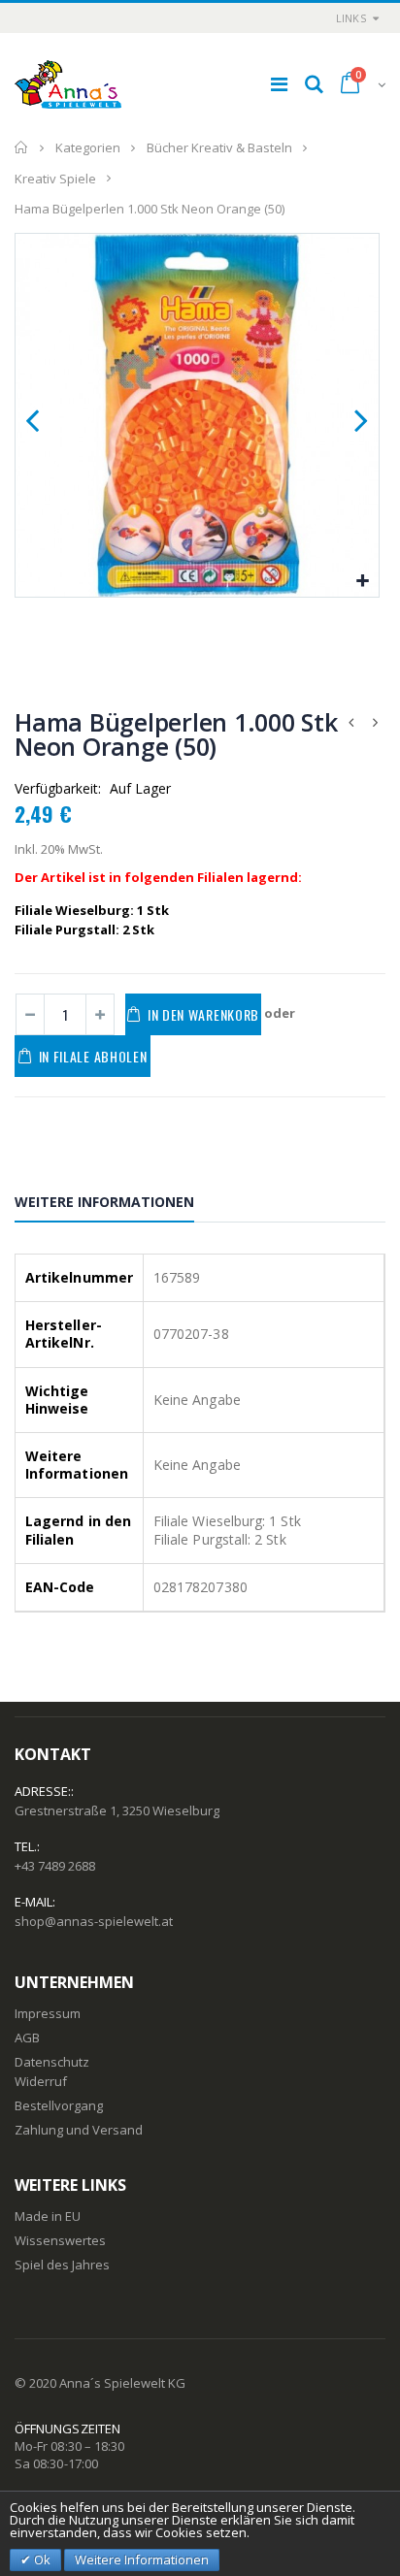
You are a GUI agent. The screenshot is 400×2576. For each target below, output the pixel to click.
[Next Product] (375, 722)
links (351, 18)
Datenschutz (52, 2062)
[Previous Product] (350, 722)
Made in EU (48, 2216)
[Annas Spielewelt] (68, 84)
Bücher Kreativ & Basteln (219, 147)
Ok (41, 2560)
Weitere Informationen (104, 1202)
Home (22, 147)
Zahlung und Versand (79, 2130)
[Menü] (279, 84)
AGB (27, 2038)
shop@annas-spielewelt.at (94, 1921)
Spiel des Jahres (62, 2265)
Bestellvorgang (59, 2105)
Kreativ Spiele (55, 178)
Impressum (48, 2013)
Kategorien (88, 147)
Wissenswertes (60, 2240)
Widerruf (41, 2081)
